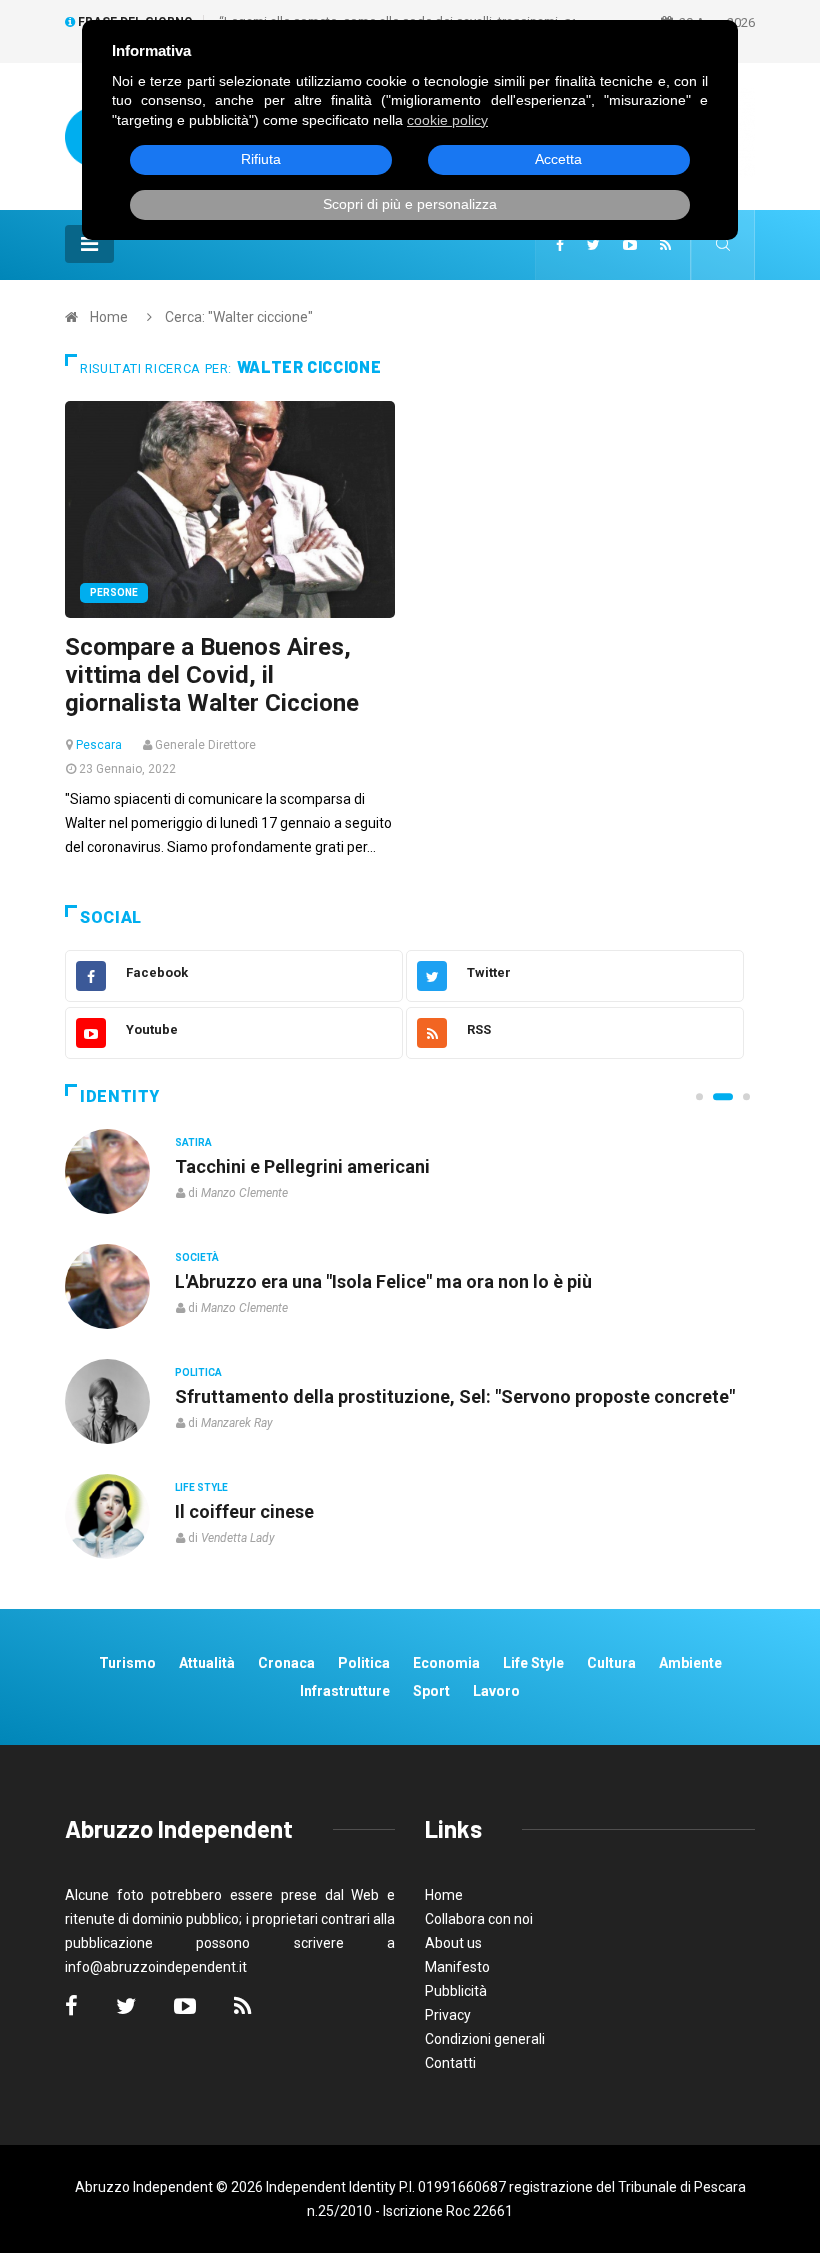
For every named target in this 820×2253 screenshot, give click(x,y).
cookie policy (447, 120)
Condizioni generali (485, 2039)
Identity (120, 1096)
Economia (446, 1663)
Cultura (611, 1663)
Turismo (127, 1663)
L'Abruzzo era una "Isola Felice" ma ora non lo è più (383, 1281)
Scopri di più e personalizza (410, 204)
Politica (198, 1372)
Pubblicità (456, 1991)
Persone (114, 592)
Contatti (450, 2063)
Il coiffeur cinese (244, 1511)
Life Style (201, 1487)
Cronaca (286, 1663)
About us (453, 1943)
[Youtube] (630, 245)
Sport (431, 1691)
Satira (193, 1142)
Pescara (99, 745)
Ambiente (690, 1663)
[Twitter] (593, 245)
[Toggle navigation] (89, 244)
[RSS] (665, 245)
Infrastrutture (345, 1691)
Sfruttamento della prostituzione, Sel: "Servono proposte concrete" (455, 1396)
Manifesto (457, 1967)
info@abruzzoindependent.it (156, 1967)
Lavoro (496, 1691)
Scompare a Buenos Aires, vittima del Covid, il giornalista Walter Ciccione (212, 675)
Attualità (207, 1663)
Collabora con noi (479, 1919)
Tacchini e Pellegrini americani (302, 1166)
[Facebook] (560, 245)
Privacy (448, 2015)
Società (197, 1257)
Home (109, 317)
